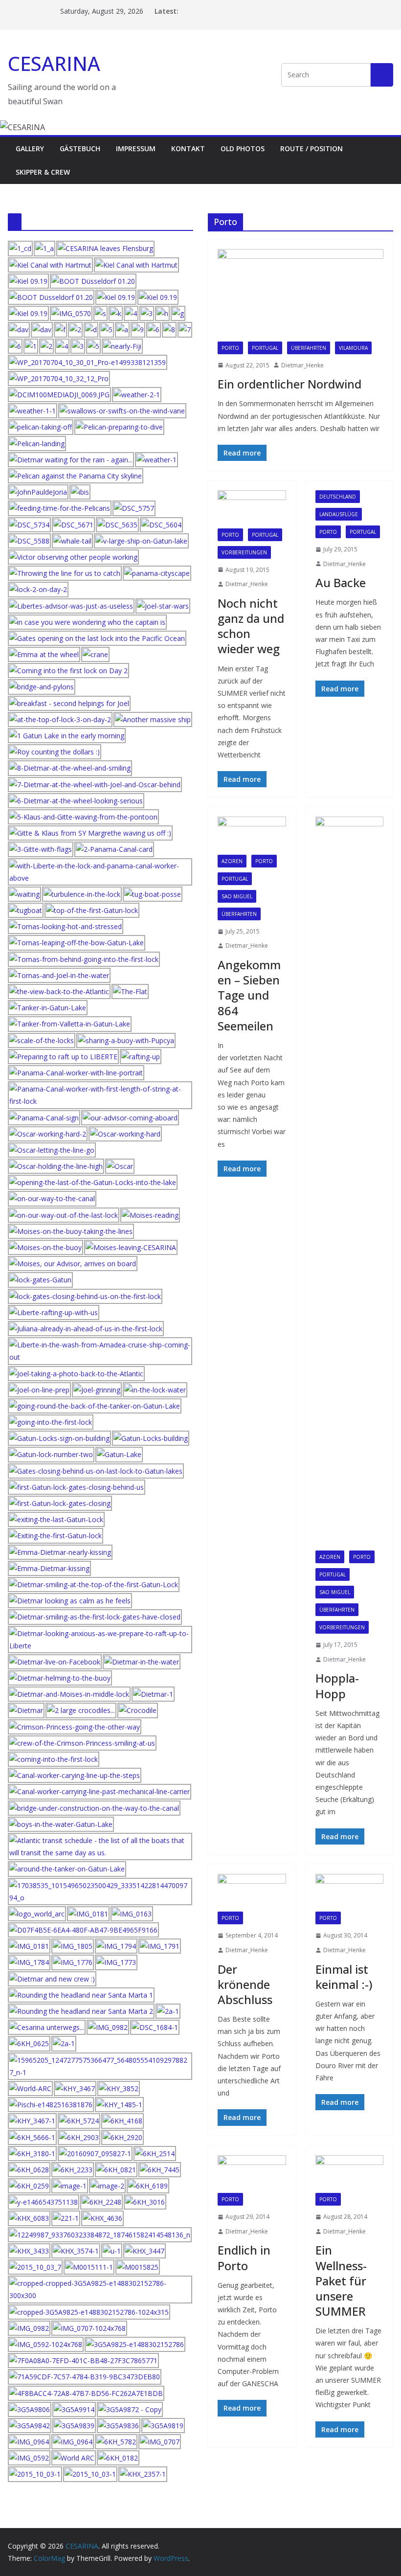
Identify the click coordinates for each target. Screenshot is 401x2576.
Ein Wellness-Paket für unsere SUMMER (341, 2280)
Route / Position (312, 148)
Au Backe (341, 582)
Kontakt (188, 148)
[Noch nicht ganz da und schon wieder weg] (252, 509)
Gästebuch (80, 148)
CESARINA (54, 63)
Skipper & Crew (43, 172)
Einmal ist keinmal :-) (344, 1977)
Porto (230, 348)
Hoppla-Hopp (337, 1686)
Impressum (136, 148)
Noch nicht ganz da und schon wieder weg (251, 626)
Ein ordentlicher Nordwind (290, 384)
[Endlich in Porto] (252, 2174)
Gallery (30, 148)
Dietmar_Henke (302, 365)
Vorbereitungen (244, 552)
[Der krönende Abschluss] (252, 1893)
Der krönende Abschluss (245, 1984)
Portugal (265, 348)
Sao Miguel (237, 896)
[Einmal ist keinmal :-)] (350, 1893)
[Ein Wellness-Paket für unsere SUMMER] (350, 2174)
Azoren (232, 861)
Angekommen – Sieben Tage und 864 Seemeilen (249, 995)
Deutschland (338, 497)
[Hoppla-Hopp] (350, 1184)
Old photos (243, 148)
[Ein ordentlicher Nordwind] (301, 295)
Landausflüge (339, 514)
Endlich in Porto (244, 2257)
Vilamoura (353, 348)
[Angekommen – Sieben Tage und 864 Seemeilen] (252, 836)
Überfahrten (309, 348)
